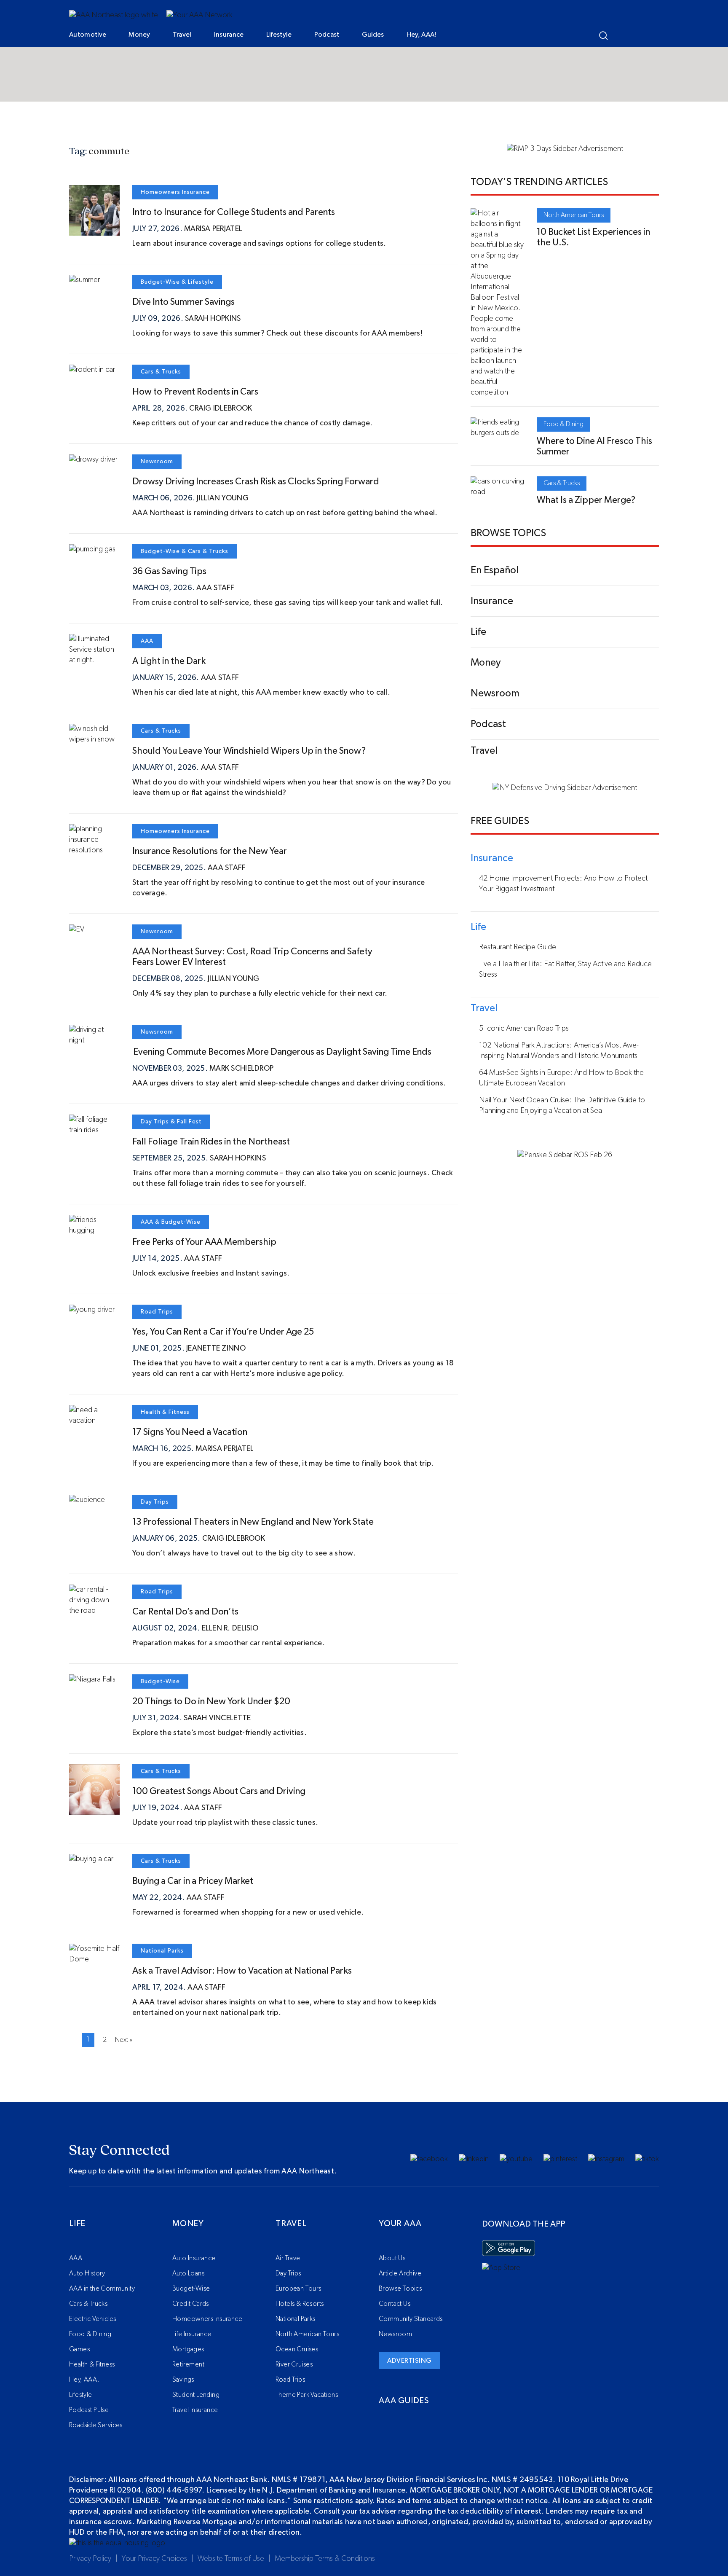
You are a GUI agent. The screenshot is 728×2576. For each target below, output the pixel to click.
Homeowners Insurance (175, 192)
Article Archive (400, 2273)
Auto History (87, 2273)
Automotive (88, 35)
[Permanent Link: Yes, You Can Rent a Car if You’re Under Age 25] (92, 1310)
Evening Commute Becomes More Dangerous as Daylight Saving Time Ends (283, 1052)
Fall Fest (189, 1122)
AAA (147, 641)
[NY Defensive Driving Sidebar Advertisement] (565, 788)
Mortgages (188, 2349)
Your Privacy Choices (154, 2559)
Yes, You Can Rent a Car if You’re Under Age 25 (223, 1332)
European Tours (298, 2289)
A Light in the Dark (169, 661)
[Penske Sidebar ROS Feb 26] (565, 1155)
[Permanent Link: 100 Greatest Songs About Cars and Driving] (94, 1809)
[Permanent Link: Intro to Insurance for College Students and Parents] (94, 230)
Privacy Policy (90, 2559)
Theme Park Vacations (307, 2395)
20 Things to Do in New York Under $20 (211, 1701)
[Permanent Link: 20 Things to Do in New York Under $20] (92, 1679)
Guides (373, 35)
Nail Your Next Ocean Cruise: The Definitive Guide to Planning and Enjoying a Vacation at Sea (562, 1105)
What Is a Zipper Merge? (586, 500)
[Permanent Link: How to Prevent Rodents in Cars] (92, 370)
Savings (183, 2380)
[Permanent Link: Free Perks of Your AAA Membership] (94, 1230)
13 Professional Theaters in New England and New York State (253, 1522)
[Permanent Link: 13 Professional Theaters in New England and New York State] (87, 1500)
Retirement (188, 2364)
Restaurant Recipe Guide (518, 947)
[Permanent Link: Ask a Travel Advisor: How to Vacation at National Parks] (94, 1959)
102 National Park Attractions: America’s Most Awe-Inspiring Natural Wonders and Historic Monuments (559, 1051)
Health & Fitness (165, 1412)
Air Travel (289, 2258)
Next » (124, 2040)
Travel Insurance (195, 2410)
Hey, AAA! (422, 35)
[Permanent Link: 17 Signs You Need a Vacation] (94, 1421)
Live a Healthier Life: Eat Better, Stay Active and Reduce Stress (565, 969)
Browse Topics (400, 2289)
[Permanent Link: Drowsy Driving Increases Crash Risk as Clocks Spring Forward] (93, 459)
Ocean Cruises (297, 2349)
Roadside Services (96, 2425)
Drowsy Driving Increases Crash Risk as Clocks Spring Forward (256, 481)
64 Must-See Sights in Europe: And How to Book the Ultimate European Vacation (561, 1078)
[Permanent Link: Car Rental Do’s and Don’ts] (94, 1611)
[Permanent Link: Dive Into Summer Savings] (84, 280)
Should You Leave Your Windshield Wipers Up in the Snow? (249, 751)
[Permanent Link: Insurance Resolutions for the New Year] (94, 850)
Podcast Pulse (89, 2410)
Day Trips (155, 1122)
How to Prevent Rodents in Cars (195, 392)
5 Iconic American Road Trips (524, 1029)
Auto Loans (188, 2273)
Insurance (229, 35)
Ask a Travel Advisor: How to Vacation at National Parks (244, 1971)
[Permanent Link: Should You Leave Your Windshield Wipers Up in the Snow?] (94, 739)
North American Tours (574, 215)
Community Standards (411, 2319)
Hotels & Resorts (300, 2304)
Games (79, 2349)
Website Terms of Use (231, 2559)
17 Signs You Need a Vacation (190, 1432)
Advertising (409, 2361)
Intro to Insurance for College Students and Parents (234, 212)
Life (77, 2224)
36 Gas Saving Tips (169, 571)
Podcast (327, 35)
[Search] (604, 36)
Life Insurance (192, 2334)
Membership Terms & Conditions (325, 2559)
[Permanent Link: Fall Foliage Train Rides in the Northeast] (94, 1130)
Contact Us (395, 2304)
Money (139, 35)
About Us (392, 2258)
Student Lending (196, 2395)
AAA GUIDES (404, 2401)
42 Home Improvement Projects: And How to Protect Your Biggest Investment (563, 884)
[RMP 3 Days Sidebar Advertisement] (565, 149)
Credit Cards (191, 2304)
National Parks (162, 1951)
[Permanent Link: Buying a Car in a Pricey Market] (91, 1859)
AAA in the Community (102, 2289)
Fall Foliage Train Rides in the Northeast (211, 1142)
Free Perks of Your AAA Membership (204, 1242)
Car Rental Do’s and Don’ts (185, 1612)
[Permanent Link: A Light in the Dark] (94, 660)
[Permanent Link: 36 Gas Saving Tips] (92, 549)
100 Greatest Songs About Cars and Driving (219, 1791)
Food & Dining (563, 424)
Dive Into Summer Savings (183, 302)
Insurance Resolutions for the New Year (210, 851)
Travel (182, 35)
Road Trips (157, 1312)
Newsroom (157, 462)
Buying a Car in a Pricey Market (193, 1881)
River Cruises (294, 2364)
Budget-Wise (160, 282)
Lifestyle (279, 35)
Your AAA (400, 2224)
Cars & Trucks (161, 372)
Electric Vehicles (93, 2319)
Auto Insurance (194, 2258)
